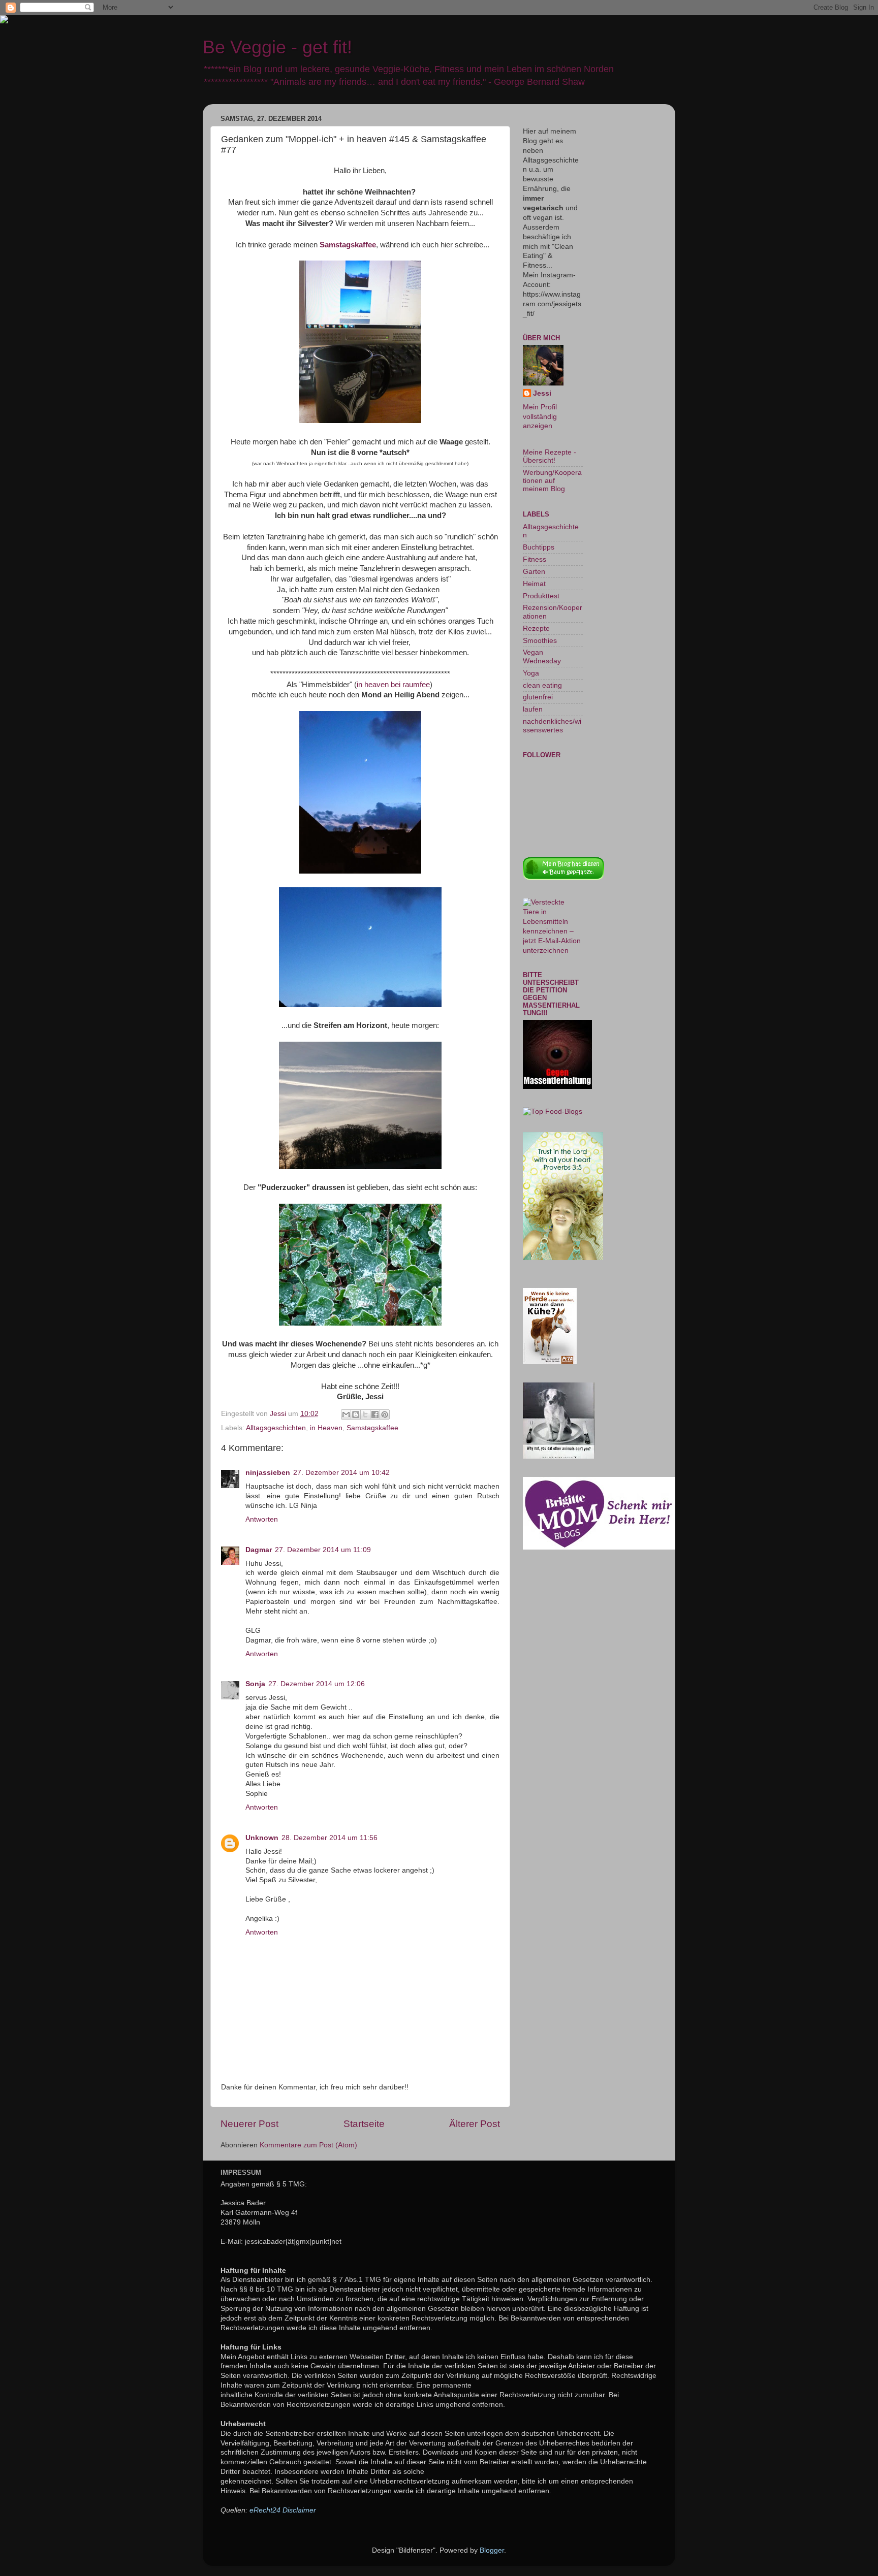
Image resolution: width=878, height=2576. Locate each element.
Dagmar (259, 1550)
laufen (533, 709)
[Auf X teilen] (365, 1414)
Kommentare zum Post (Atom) (308, 2145)
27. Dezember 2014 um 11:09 (323, 1550)
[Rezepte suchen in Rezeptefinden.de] (553, 1112)
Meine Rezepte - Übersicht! (550, 456)
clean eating (542, 685)
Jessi (542, 393)
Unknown (262, 1838)
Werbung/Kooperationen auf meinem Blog (552, 481)
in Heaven (326, 1428)
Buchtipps (539, 547)
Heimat (534, 584)
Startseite (364, 2124)
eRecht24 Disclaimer (283, 2510)
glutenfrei (538, 697)
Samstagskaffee (372, 1428)
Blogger (492, 2550)
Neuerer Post (249, 2124)
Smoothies (540, 641)
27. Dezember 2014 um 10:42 (341, 1473)
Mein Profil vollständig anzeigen (540, 417)
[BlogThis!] (356, 1414)
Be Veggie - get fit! (277, 47)
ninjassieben (268, 1473)
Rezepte (536, 629)
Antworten (262, 1519)
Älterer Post (475, 2124)
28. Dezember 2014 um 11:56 (330, 1838)
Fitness (535, 559)
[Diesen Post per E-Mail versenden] (346, 1414)
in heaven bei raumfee (393, 685)
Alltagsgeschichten (276, 1428)
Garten (534, 572)
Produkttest (541, 596)
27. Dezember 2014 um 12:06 (317, 1684)
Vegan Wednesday (542, 656)
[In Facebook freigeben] (375, 1414)
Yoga (531, 673)
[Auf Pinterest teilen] (385, 1414)
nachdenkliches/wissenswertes (552, 726)
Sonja (255, 1684)
